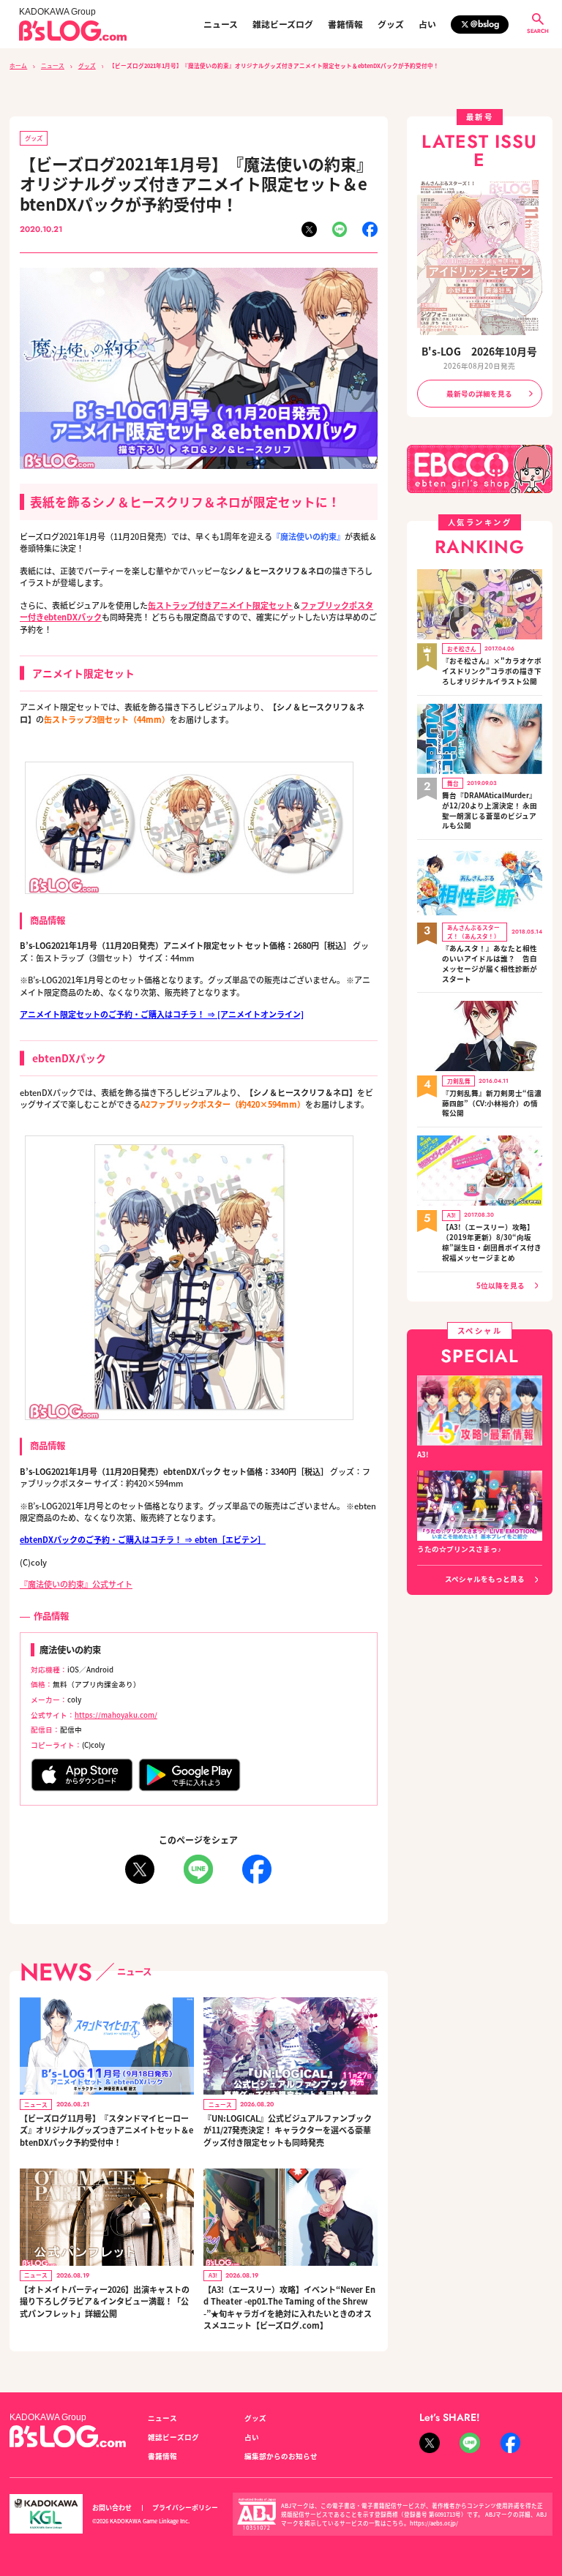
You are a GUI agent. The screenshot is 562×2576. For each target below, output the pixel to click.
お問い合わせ (112, 2508)
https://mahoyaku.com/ (116, 1715)
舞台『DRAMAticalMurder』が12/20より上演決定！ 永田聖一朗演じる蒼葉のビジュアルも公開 (490, 811)
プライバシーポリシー (185, 2508)
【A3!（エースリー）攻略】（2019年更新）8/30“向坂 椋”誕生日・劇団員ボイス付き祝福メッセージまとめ (492, 1242)
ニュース (221, 24)
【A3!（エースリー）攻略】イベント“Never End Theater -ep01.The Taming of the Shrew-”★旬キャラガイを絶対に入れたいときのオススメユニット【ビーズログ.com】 (289, 2307)
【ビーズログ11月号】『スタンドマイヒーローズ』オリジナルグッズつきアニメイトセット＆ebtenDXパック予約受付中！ (106, 2130)
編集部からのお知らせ (281, 2456)
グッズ (391, 24)
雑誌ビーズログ (283, 24)
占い (427, 24)
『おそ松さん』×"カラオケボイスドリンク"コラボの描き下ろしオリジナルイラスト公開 (492, 671)
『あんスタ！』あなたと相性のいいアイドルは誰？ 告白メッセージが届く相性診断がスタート (490, 964)
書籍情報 (345, 24)
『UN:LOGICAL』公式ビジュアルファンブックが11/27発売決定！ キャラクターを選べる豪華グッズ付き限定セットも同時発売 (288, 2130)
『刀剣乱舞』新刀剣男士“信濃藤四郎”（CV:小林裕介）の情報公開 (492, 1104)
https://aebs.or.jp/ (434, 2523)
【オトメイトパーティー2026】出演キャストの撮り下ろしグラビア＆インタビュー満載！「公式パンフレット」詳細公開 (105, 2301)
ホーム (18, 65)
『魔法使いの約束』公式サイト (76, 1584)
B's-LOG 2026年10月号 (479, 351)
